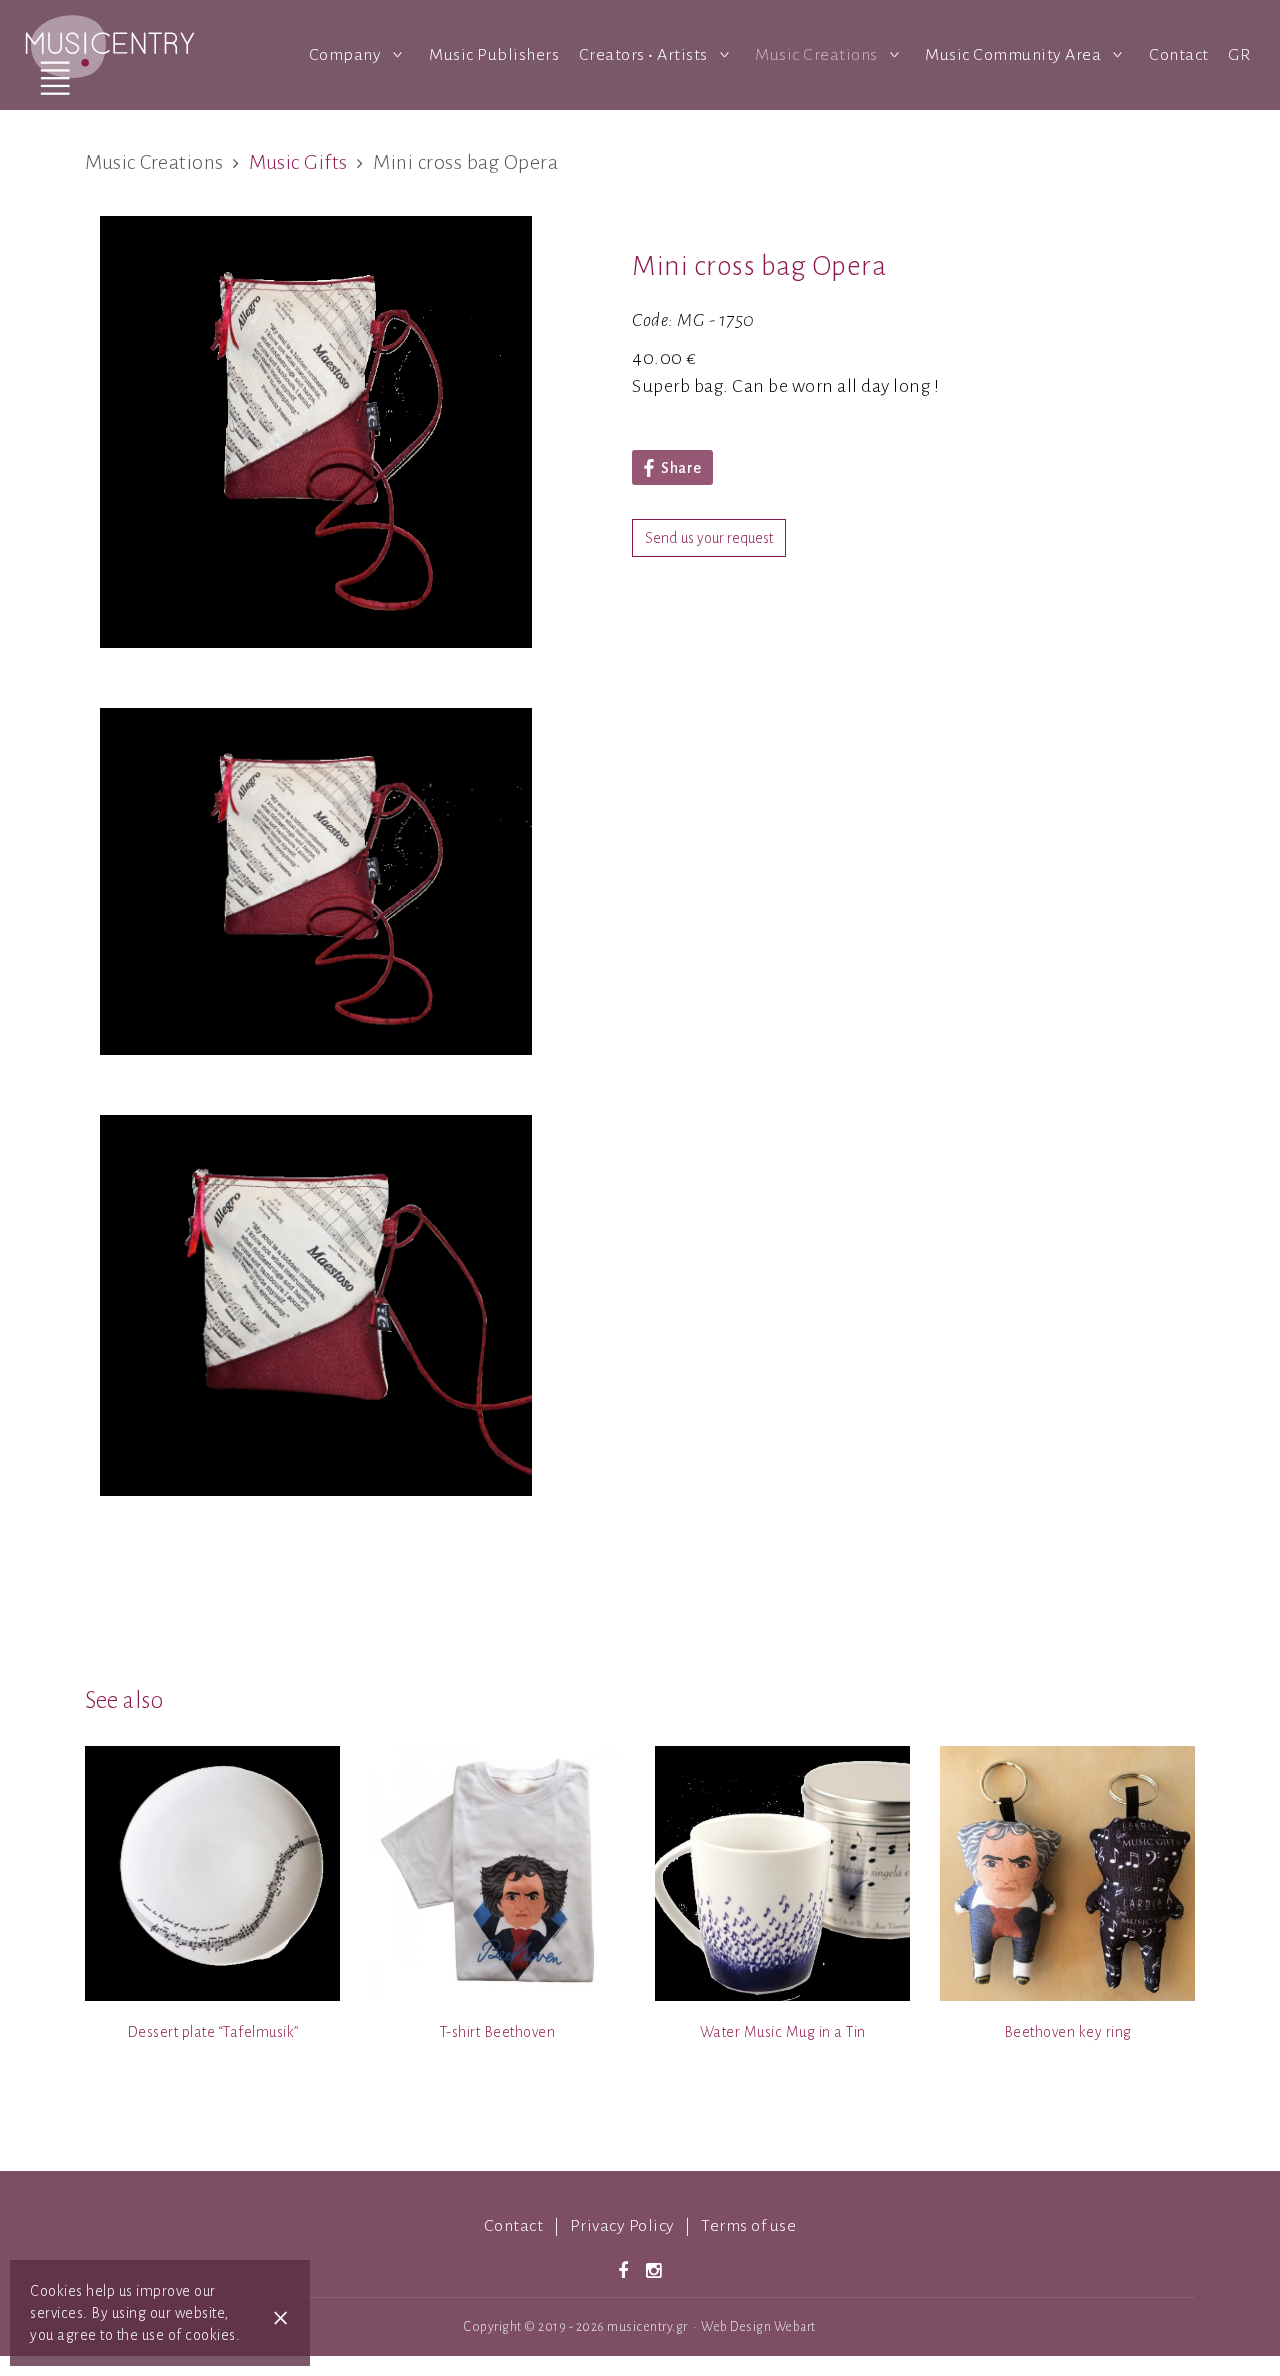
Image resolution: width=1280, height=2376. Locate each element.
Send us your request (709, 538)
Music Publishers (494, 55)
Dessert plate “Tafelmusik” (213, 2032)
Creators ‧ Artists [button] (645, 55)
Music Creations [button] (818, 55)
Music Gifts (298, 162)
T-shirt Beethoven (498, 2032)
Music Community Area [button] (1015, 55)
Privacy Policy (622, 2226)
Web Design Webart (758, 2327)
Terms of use (748, 2226)
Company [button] (347, 55)
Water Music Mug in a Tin (783, 2032)
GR (1239, 55)
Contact (1179, 55)
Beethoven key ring (1068, 2032)
